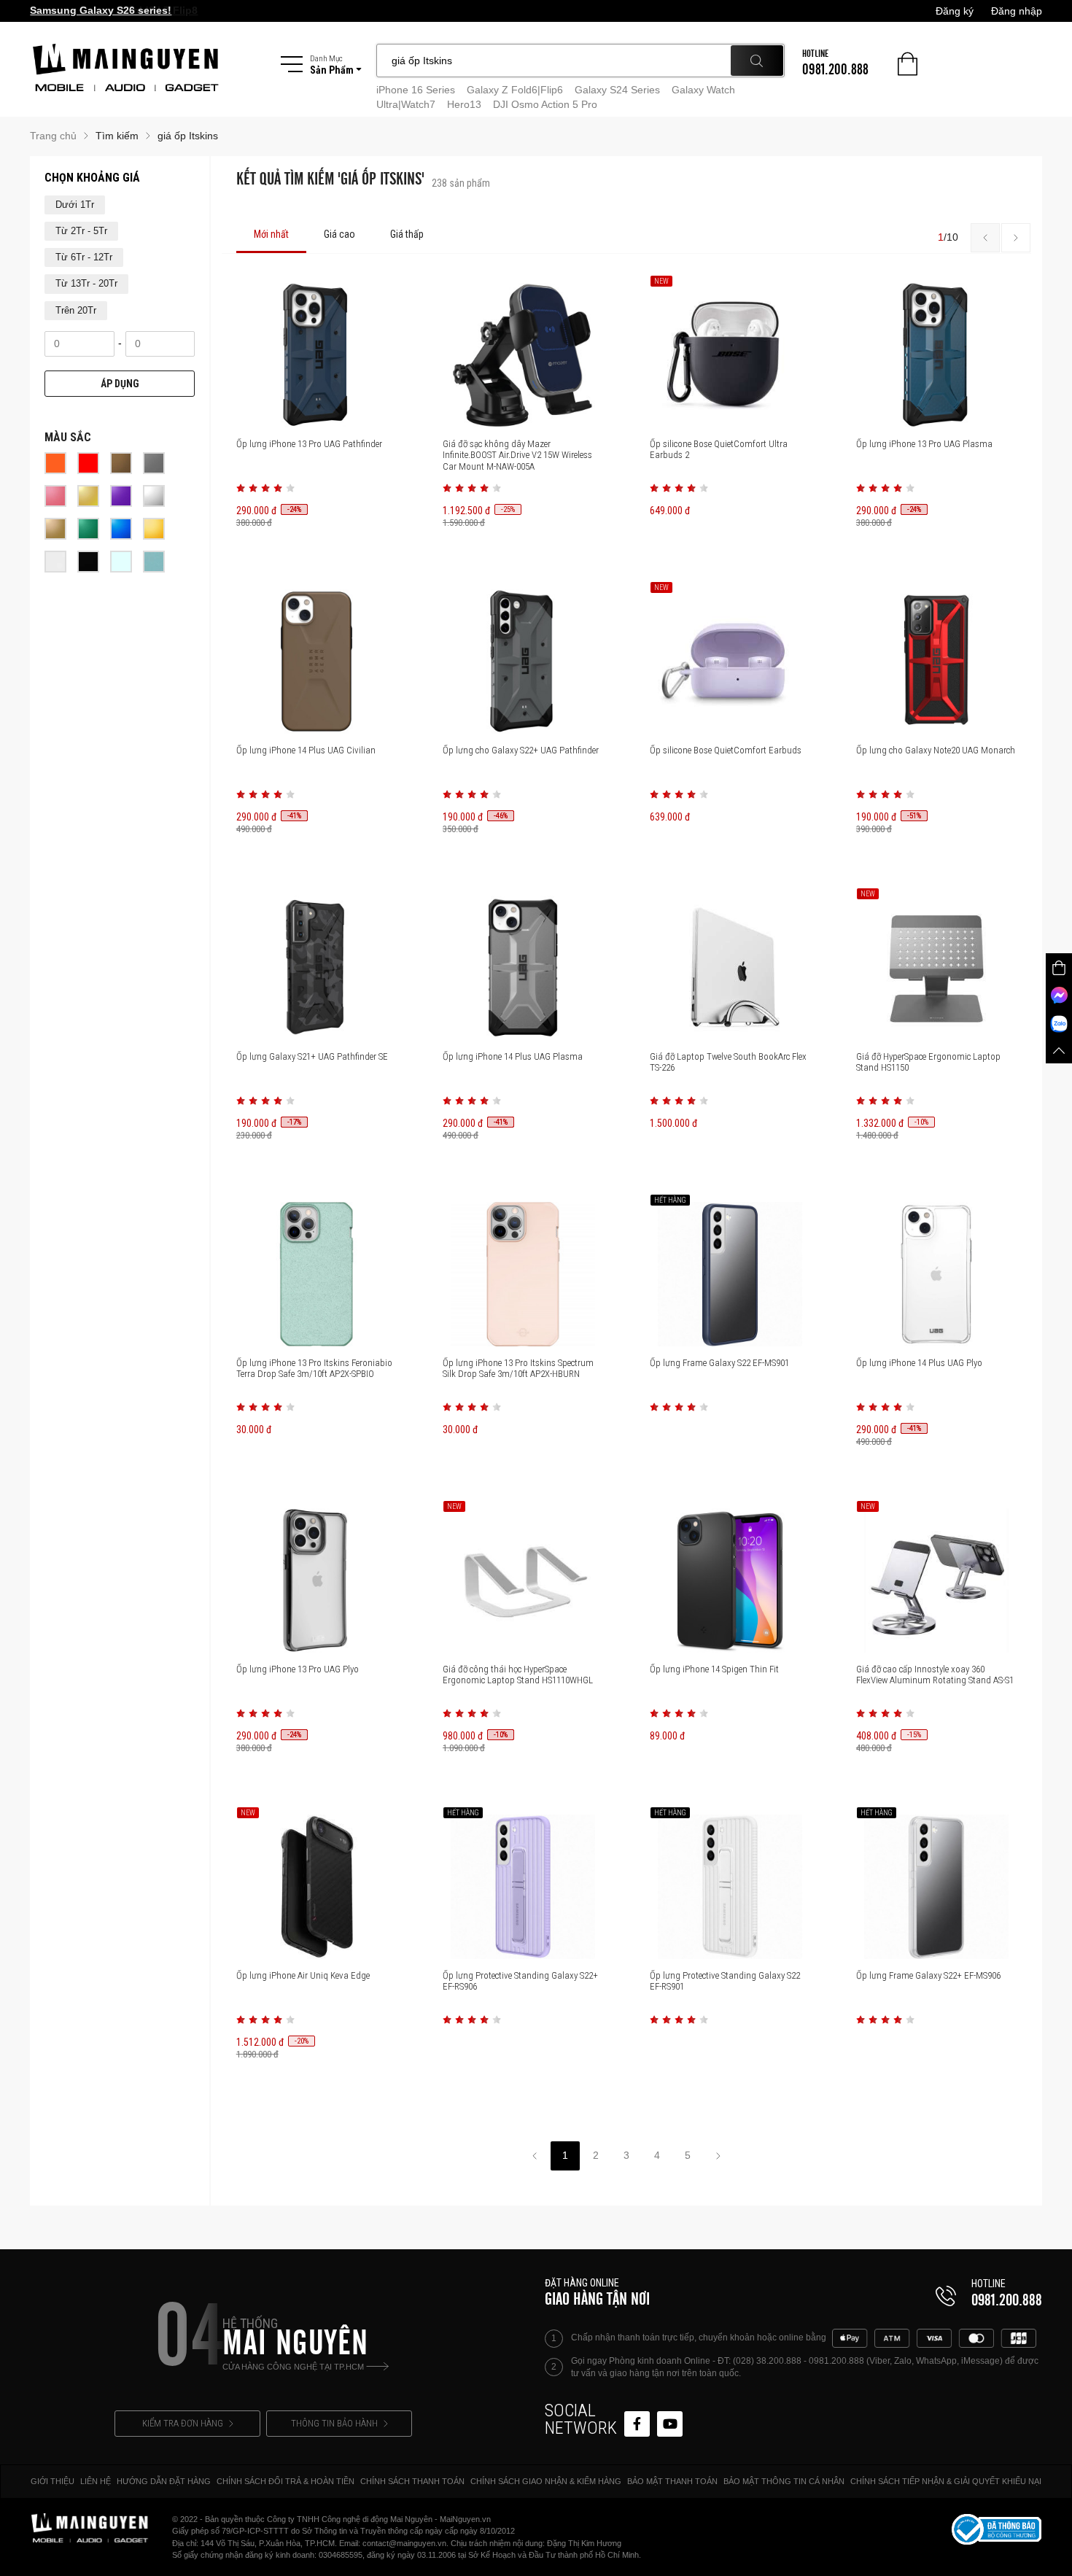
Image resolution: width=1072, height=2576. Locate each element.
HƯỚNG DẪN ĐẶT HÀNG (164, 2481)
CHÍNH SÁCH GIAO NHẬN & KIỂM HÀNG (546, 2481)
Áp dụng (120, 384)
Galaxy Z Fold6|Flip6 (515, 90)
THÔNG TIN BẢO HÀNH (334, 2423)
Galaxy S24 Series (617, 90)
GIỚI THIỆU (53, 2481)
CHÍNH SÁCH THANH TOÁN (412, 2481)
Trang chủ (53, 136)
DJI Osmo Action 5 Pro (545, 104)
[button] (241, 488)
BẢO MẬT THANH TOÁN (672, 2481)
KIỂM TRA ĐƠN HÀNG (183, 2423)
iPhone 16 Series (416, 90)
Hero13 (464, 104)
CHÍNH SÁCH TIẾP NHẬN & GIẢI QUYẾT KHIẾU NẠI (946, 2481)
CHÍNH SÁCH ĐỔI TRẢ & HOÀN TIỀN (286, 2481)
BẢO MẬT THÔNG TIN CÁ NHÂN (784, 2481)
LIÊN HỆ (96, 2481)
